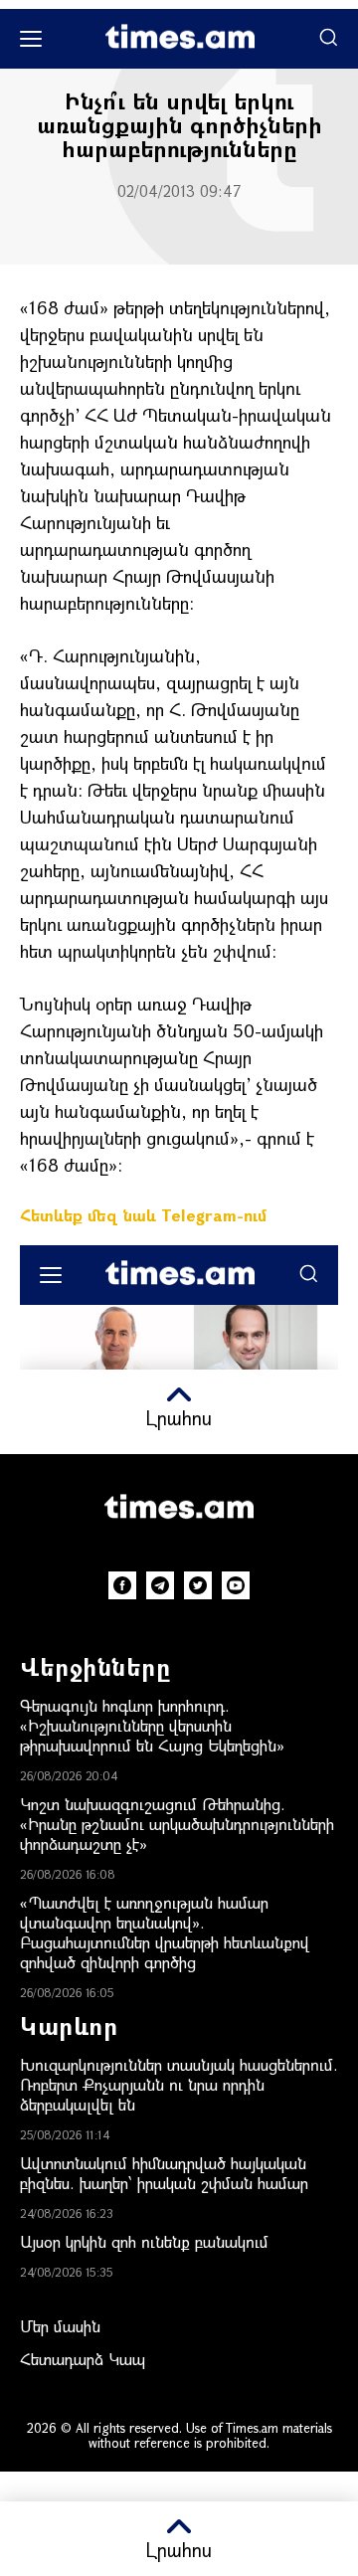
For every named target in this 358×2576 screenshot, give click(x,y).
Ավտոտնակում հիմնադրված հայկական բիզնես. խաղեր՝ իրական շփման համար (164, 2173)
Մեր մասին (60, 2326)
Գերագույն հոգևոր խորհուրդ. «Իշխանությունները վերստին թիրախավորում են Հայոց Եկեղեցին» (152, 1725)
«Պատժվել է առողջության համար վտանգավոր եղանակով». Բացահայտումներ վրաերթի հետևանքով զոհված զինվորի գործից (165, 1932)
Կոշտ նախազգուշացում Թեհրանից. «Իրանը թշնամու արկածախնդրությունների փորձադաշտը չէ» (177, 1824)
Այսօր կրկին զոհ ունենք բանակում (144, 2241)
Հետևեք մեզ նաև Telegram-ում (143, 1215)
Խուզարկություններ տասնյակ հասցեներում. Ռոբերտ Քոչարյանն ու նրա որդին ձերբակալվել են (179, 2084)
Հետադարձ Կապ (83, 2359)
